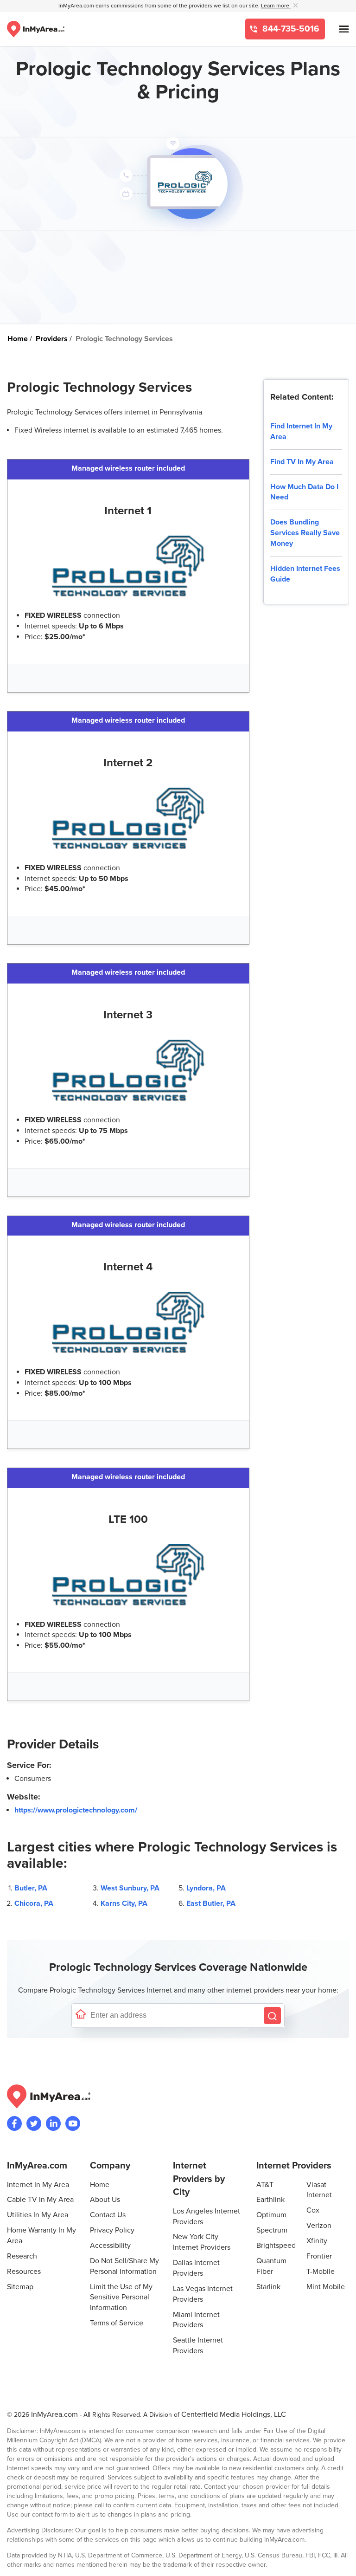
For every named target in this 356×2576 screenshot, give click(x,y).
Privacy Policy (112, 2230)
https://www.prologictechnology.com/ (76, 1810)
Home (100, 2185)
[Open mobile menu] (344, 29)
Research (22, 2256)
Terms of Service (117, 2323)
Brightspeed (276, 2246)
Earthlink (270, 2200)
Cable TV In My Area (40, 2200)
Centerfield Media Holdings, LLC (234, 2414)
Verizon (319, 2226)
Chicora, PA (34, 1903)
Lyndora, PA (206, 1888)
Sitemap (20, 2287)
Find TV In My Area (302, 462)
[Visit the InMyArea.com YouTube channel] (73, 2123)
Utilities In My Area (38, 2215)
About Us (105, 2200)
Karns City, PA (124, 1903)
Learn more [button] (276, 6)
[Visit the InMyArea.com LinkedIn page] (53, 2123)
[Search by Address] (272, 2016)
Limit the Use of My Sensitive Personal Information (121, 2298)
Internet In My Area (38, 2185)
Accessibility (110, 2246)
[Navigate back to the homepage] (36, 29)
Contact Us (108, 2215)
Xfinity (317, 2241)
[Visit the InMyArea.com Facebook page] (14, 2123)
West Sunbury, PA (130, 1888)
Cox (313, 2210)
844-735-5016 (290, 29)
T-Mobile (321, 2272)
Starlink (268, 2287)
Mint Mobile (326, 2287)
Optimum (271, 2215)
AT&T (265, 2185)
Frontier (319, 2256)
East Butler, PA (211, 1903)
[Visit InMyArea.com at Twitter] (34, 2123)
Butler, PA (31, 1888)
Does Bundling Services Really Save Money (305, 533)
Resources (24, 2272)
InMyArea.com (54, 2414)
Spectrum (272, 2230)
